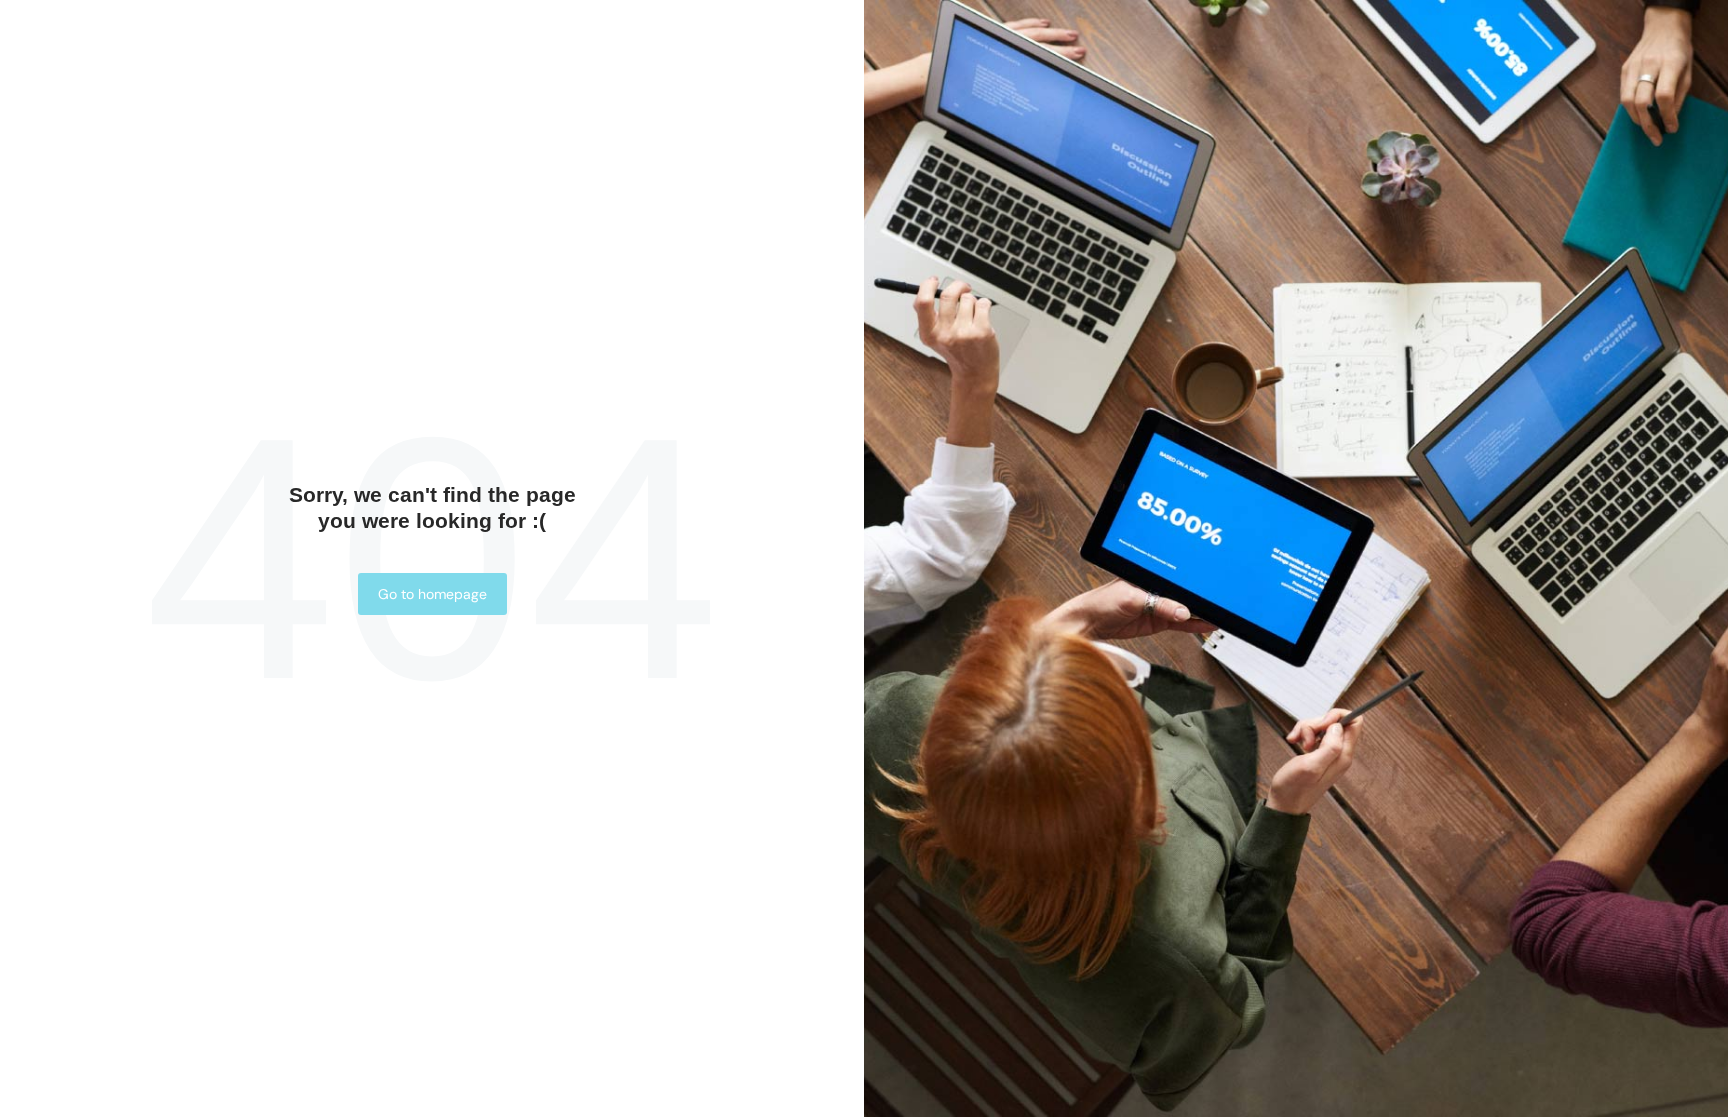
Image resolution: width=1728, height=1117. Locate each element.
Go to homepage (432, 594)
